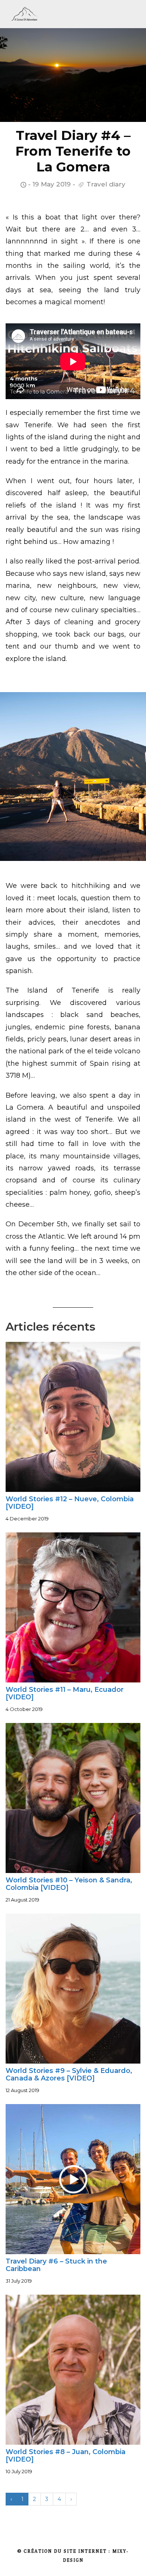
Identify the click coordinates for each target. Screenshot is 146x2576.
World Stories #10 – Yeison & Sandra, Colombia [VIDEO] (69, 1884)
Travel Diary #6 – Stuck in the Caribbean (56, 2265)
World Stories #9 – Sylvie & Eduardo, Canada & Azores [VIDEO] (69, 2074)
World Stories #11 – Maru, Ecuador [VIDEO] (65, 1693)
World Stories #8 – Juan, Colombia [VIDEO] (66, 2456)
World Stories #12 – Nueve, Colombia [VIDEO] (70, 1503)
